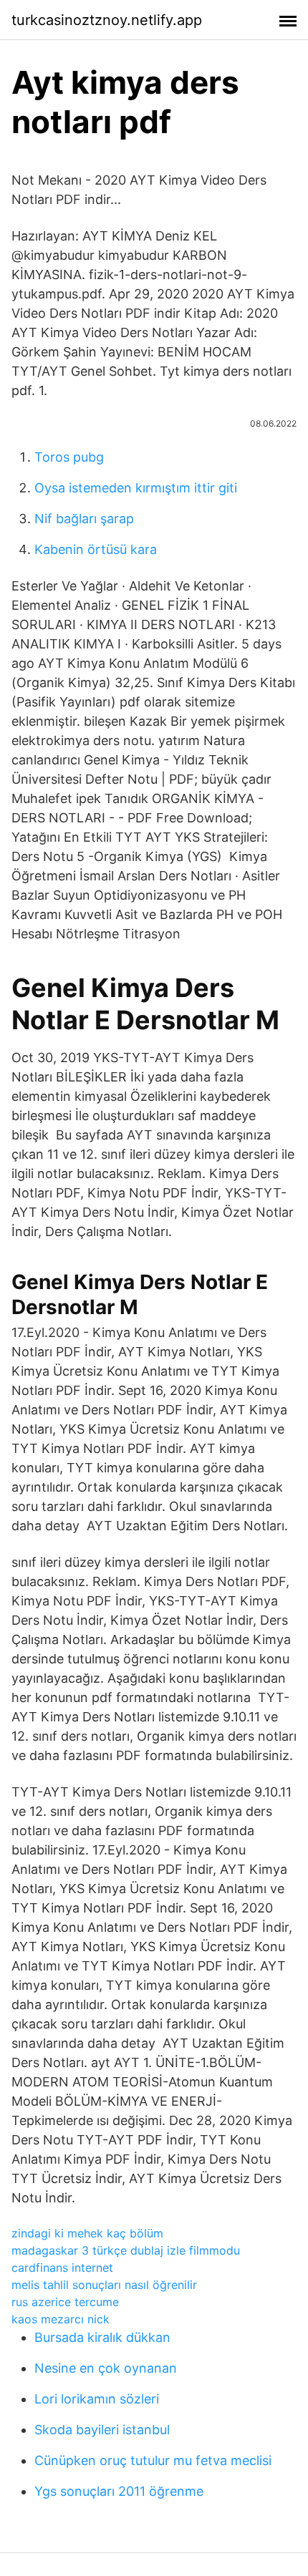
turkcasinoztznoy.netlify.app (107, 20)
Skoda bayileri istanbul (102, 2430)
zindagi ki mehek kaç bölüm (87, 2233)
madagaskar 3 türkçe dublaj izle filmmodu (126, 2250)
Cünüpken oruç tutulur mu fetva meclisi (153, 2460)
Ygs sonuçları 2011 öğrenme (119, 2491)
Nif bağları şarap (84, 519)
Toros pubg (69, 457)
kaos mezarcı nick (61, 2319)
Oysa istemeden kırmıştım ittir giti (136, 488)
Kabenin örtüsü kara (96, 549)
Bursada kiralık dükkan (102, 2337)
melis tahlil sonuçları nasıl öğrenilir (104, 2285)
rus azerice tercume (65, 2302)
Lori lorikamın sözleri (97, 2399)
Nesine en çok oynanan (106, 2368)
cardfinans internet (62, 2268)
